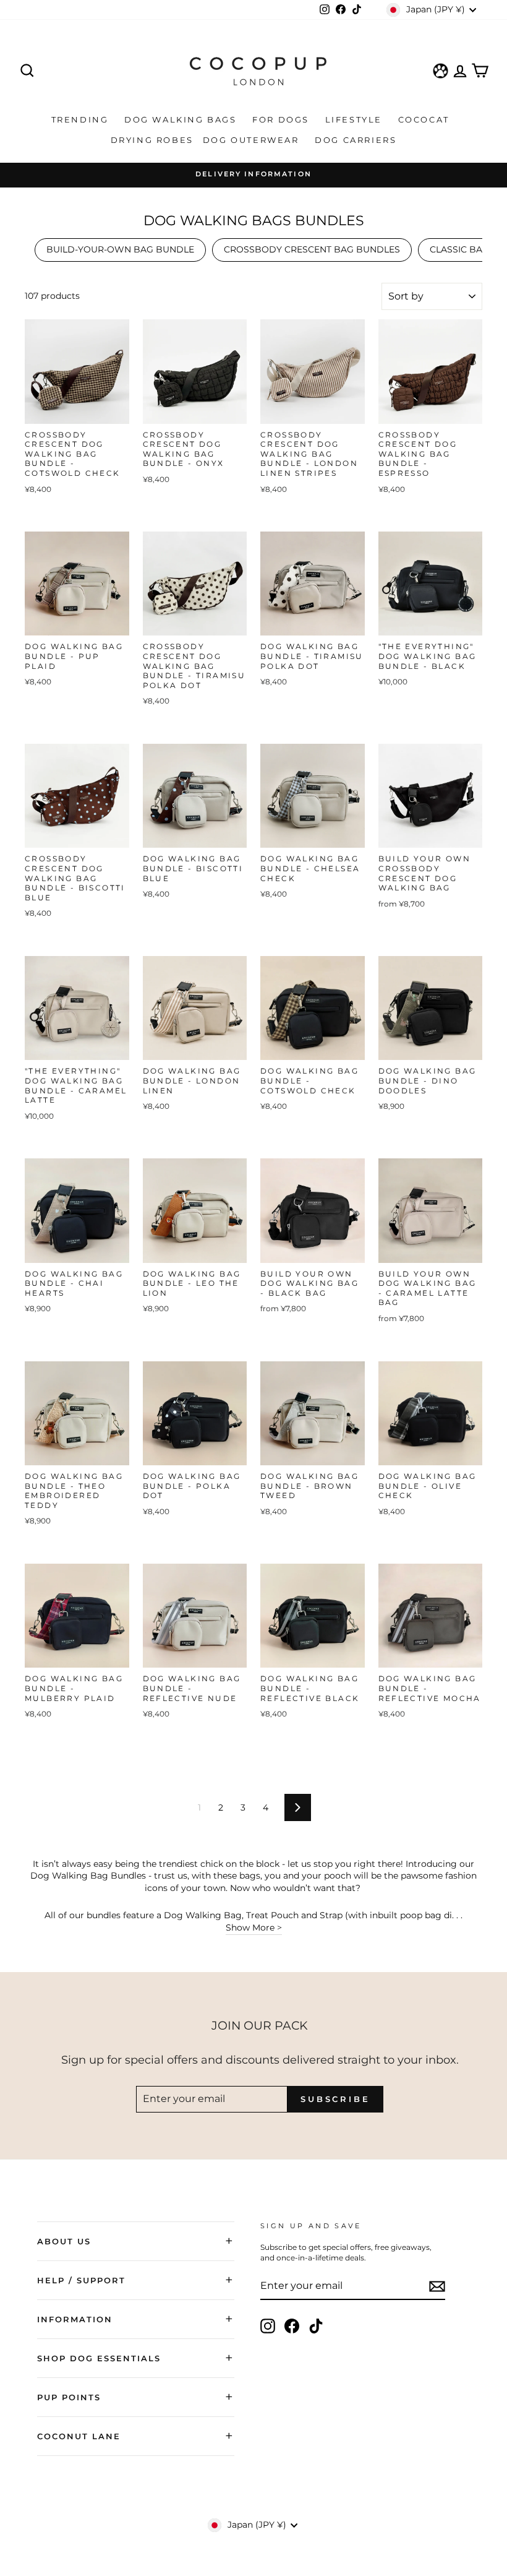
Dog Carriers (356, 140)
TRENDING (82, 119)
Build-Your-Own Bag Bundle (120, 249)
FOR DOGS (282, 119)
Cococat (426, 119)
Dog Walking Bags (182, 119)
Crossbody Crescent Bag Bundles (312, 249)
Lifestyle (356, 119)
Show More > (254, 1928)
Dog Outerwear (253, 140)
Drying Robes (152, 140)
